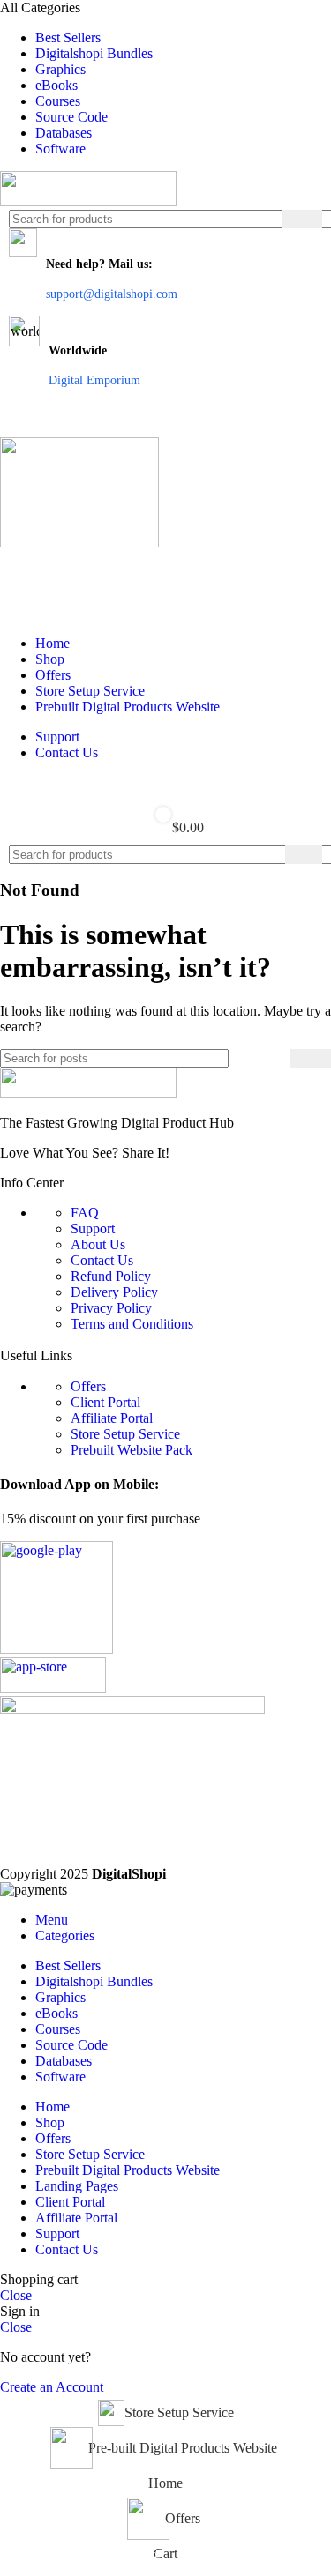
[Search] (302, 219)
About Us (98, 1244)
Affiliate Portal (112, 1418)
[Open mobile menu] (165, 420)
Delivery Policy (114, 1292)
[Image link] (88, 1093)
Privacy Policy (111, 1308)
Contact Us (102, 1260)
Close (16, 2295)
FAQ (85, 1213)
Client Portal (105, 1402)
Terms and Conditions (132, 1324)
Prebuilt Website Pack (132, 1450)
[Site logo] (88, 201)
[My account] (165, 569)
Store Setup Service (125, 1434)
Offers (88, 1386)
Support (93, 1228)
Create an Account (52, 2387)
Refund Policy (111, 1276)
